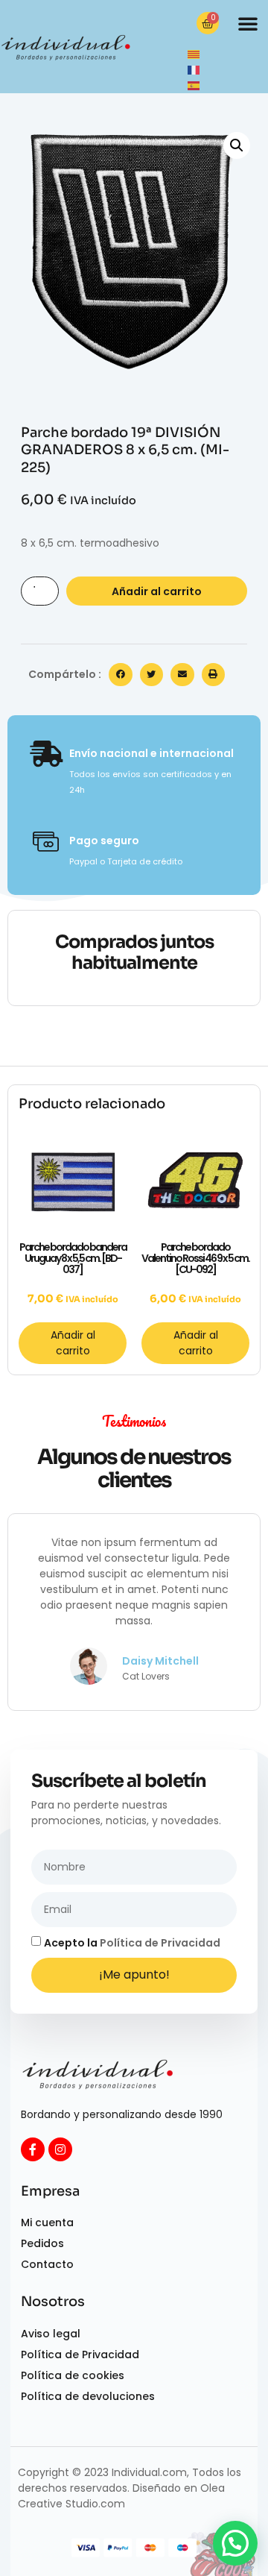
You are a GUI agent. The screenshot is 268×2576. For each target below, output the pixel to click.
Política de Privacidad (160, 1943)
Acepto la (132, 1943)
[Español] (194, 85)
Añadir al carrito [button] (73, 1343)
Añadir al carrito (157, 591)
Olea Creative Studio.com (121, 2496)
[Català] (194, 54)
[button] (248, 23)
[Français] (194, 69)
